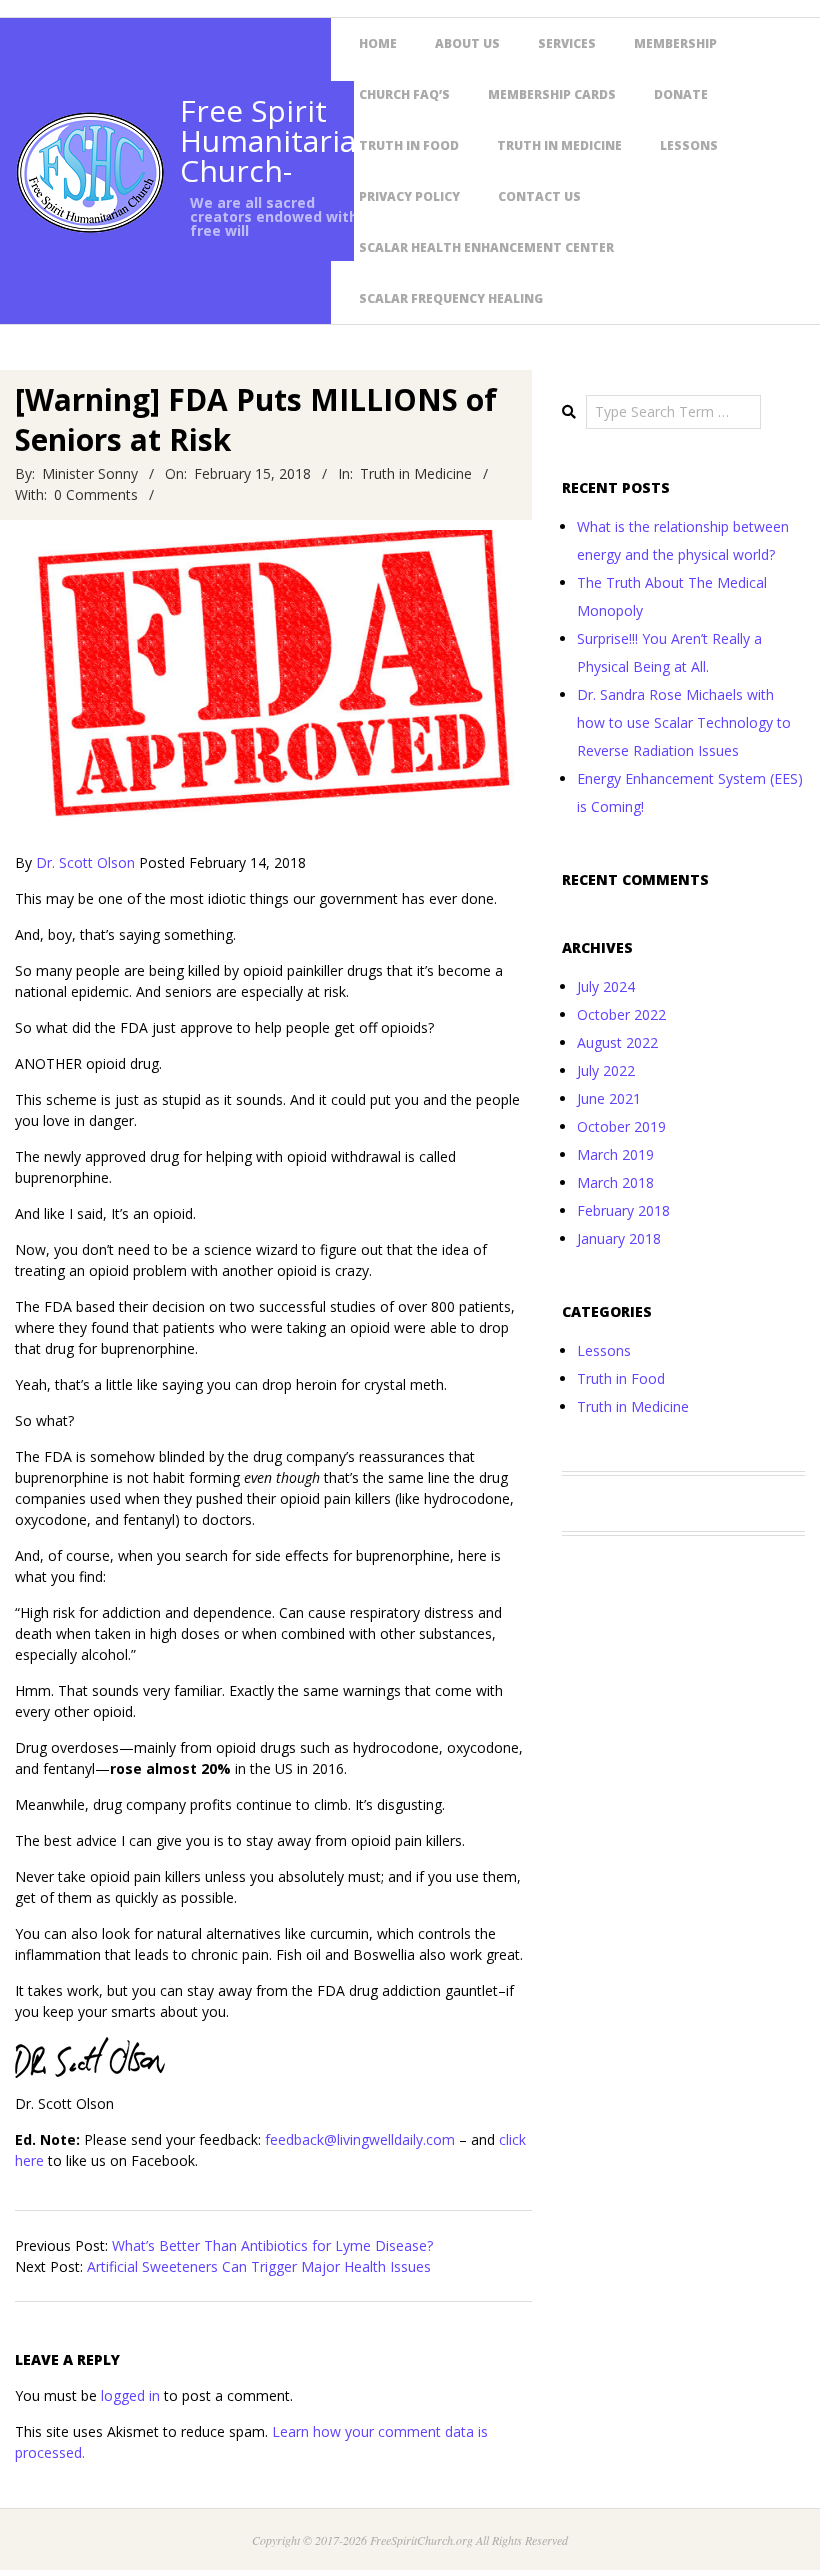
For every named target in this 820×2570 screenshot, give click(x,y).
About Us (467, 43)
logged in (130, 2395)
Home (378, 43)
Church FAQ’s (404, 94)
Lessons (689, 145)
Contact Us (539, 196)
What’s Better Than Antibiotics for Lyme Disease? (272, 2245)
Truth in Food (409, 145)
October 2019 (621, 1126)
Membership (675, 43)
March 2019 (615, 1154)
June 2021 (609, 1098)
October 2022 (621, 1014)
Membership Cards (552, 94)
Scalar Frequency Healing (451, 298)
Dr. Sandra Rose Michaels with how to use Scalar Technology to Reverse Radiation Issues (684, 722)
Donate (681, 94)
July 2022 (606, 1070)
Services (567, 43)
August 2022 (617, 1042)
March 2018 (615, 1182)
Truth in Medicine (559, 145)
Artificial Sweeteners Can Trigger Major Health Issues (259, 2266)
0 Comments (96, 494)
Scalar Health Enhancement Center (486, 247)
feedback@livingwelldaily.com (360, 2139)
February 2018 (623, 1210)
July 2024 (606, 986)
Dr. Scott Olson (85, 862)
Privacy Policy (409, 196)
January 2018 (619, 1238)
